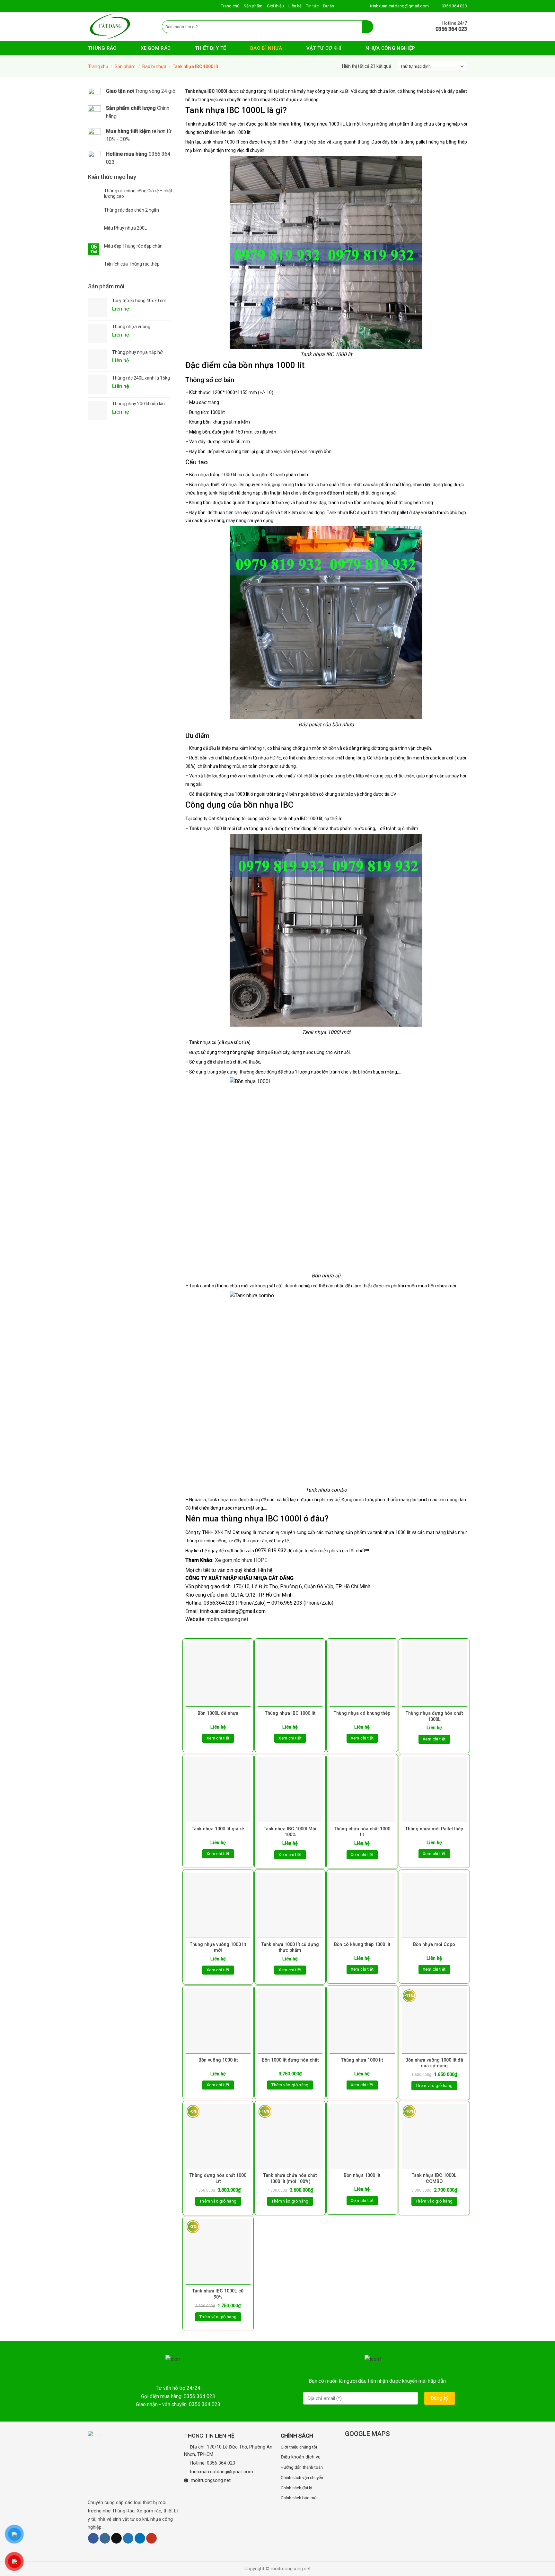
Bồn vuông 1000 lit (218, 2060)
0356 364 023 (221, 2463)
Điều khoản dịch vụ (301, 2457)
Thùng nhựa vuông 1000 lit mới (218, 1948)
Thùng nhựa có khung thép (362, 1713)
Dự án (329, 6)
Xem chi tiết (218, 1738)
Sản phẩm (253, 6)
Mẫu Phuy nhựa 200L (125, 228)
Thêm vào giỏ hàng (290, 2085)
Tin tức (312, 6)
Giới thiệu (275, 6)
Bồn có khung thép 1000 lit (362, 1945)
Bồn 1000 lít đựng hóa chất (290, 2060)
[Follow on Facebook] (93, 2538)
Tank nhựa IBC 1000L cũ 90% (218, 2294)
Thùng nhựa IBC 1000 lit (290, 1713)
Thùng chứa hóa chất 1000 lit (362, 1832)
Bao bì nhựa (266, 48)
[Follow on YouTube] (151, 2538)
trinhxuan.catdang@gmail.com (221, 2472)
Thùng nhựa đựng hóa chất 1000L (434, 1716)
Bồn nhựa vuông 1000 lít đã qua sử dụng (434, 2063)
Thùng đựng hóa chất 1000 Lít (218, 2178)
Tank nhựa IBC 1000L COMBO (434, 2178)
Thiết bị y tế (211, 48)
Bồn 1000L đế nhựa (218, 1713)
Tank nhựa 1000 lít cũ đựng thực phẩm (290, 1948)
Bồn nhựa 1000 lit (362, 2175)
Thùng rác (102, 48)
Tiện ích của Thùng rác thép (132, 264)
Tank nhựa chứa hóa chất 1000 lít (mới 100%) (290, 2178)
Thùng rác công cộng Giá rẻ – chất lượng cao (138, 193)
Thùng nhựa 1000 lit (362, 2060)
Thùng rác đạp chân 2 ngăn (132, 210)
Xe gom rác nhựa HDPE (241, 1560)
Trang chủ (230, 6)
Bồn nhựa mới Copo (434, 1945)
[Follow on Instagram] (105, 2538)
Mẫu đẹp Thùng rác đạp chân (133, 246)
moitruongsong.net (227, 1619)
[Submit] (368, 27)
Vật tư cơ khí (324, 48)
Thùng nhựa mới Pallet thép (434, 1829)
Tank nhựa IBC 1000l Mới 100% (290, 1832)
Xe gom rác (156, 48)
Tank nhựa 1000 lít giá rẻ (218, 1829)
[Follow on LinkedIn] (140, 2538)
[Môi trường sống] (120, 27)
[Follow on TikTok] (116, 2538)
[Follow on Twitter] (128, 2538)
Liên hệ (295, 6)
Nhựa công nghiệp (390, 48)
